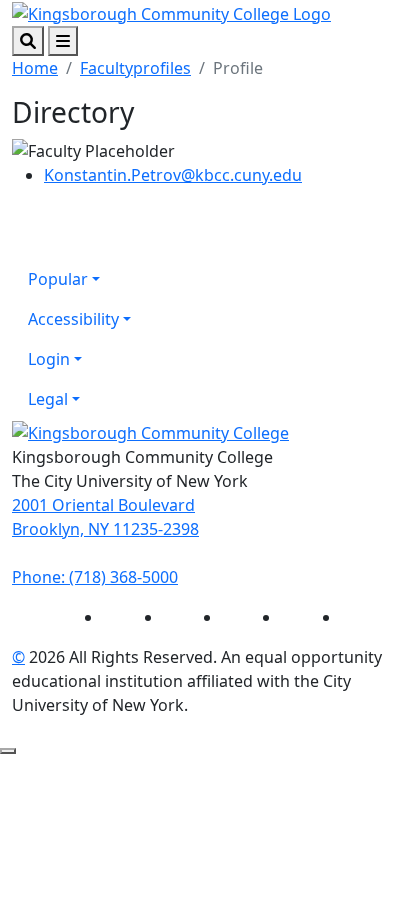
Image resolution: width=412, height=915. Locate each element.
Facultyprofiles (135, 68)
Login (49, 359)
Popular (58, 279)
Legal (48, 399)
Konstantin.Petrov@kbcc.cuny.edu (173, 175)
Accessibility (73, 319)
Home (35, 68)
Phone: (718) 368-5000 (95, 577)
